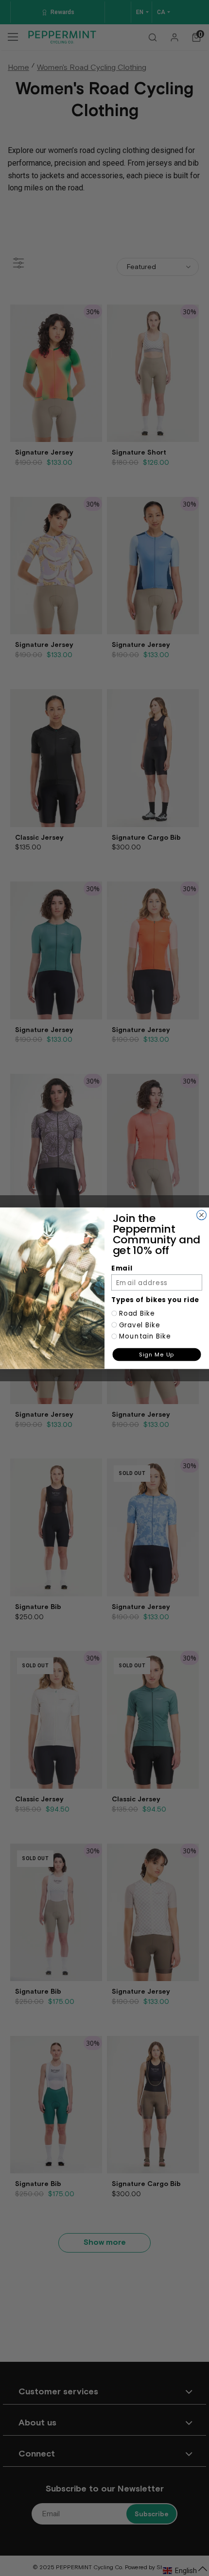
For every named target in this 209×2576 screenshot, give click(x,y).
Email (122, 1268)
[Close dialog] (202, 1215)
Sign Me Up (157, 1354)
